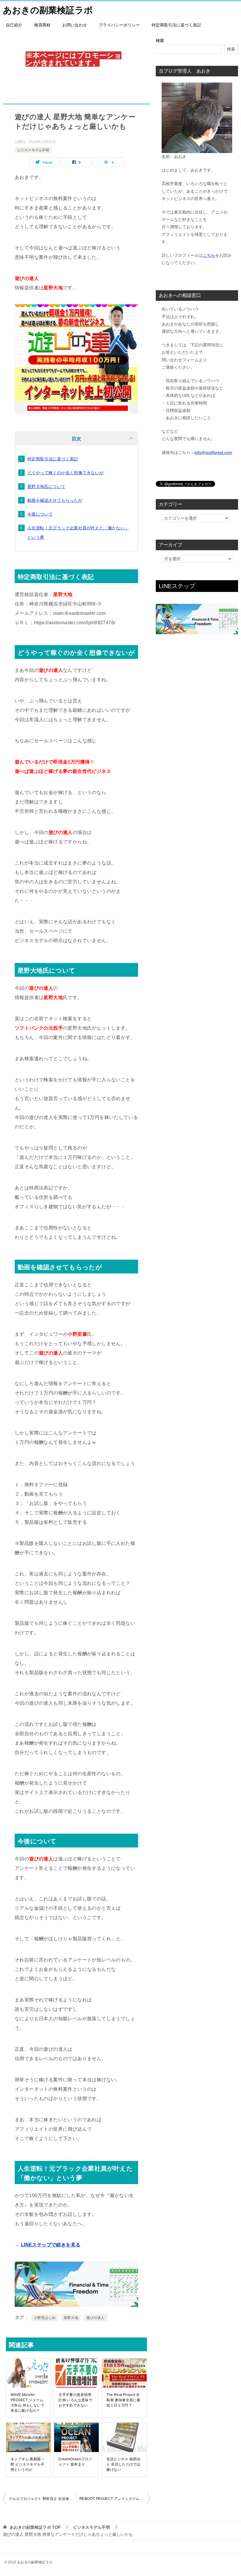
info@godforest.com (213, 452)
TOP (35, 2527)
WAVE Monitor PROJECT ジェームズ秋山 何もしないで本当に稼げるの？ (27, 2403)
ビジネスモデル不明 (33, 150)
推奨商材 (42, 25)
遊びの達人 (96, 2318)
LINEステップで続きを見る (51, 2245)
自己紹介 (14, 25)
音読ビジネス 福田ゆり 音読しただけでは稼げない (123, 2464)
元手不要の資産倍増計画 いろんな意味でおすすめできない (75, 2400)
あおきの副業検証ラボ (48, 10)
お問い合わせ (75, 25)
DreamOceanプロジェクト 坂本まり (75, 2462)
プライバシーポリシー (119, 25)
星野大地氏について (46, 486)
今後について (40, 514)
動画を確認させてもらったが (55, 500)
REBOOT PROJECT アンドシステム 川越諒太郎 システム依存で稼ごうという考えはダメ (115, 2499)
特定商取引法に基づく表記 (176, 25)
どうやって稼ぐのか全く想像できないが (65, 473)
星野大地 (71, 2318)
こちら (209, 255)
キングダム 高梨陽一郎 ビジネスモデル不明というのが (27, 2464)
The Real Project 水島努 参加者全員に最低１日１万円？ (123, 2400)
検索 (160, 41)
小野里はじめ (45, 2318)
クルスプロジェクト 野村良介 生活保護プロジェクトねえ (43, 2499)
